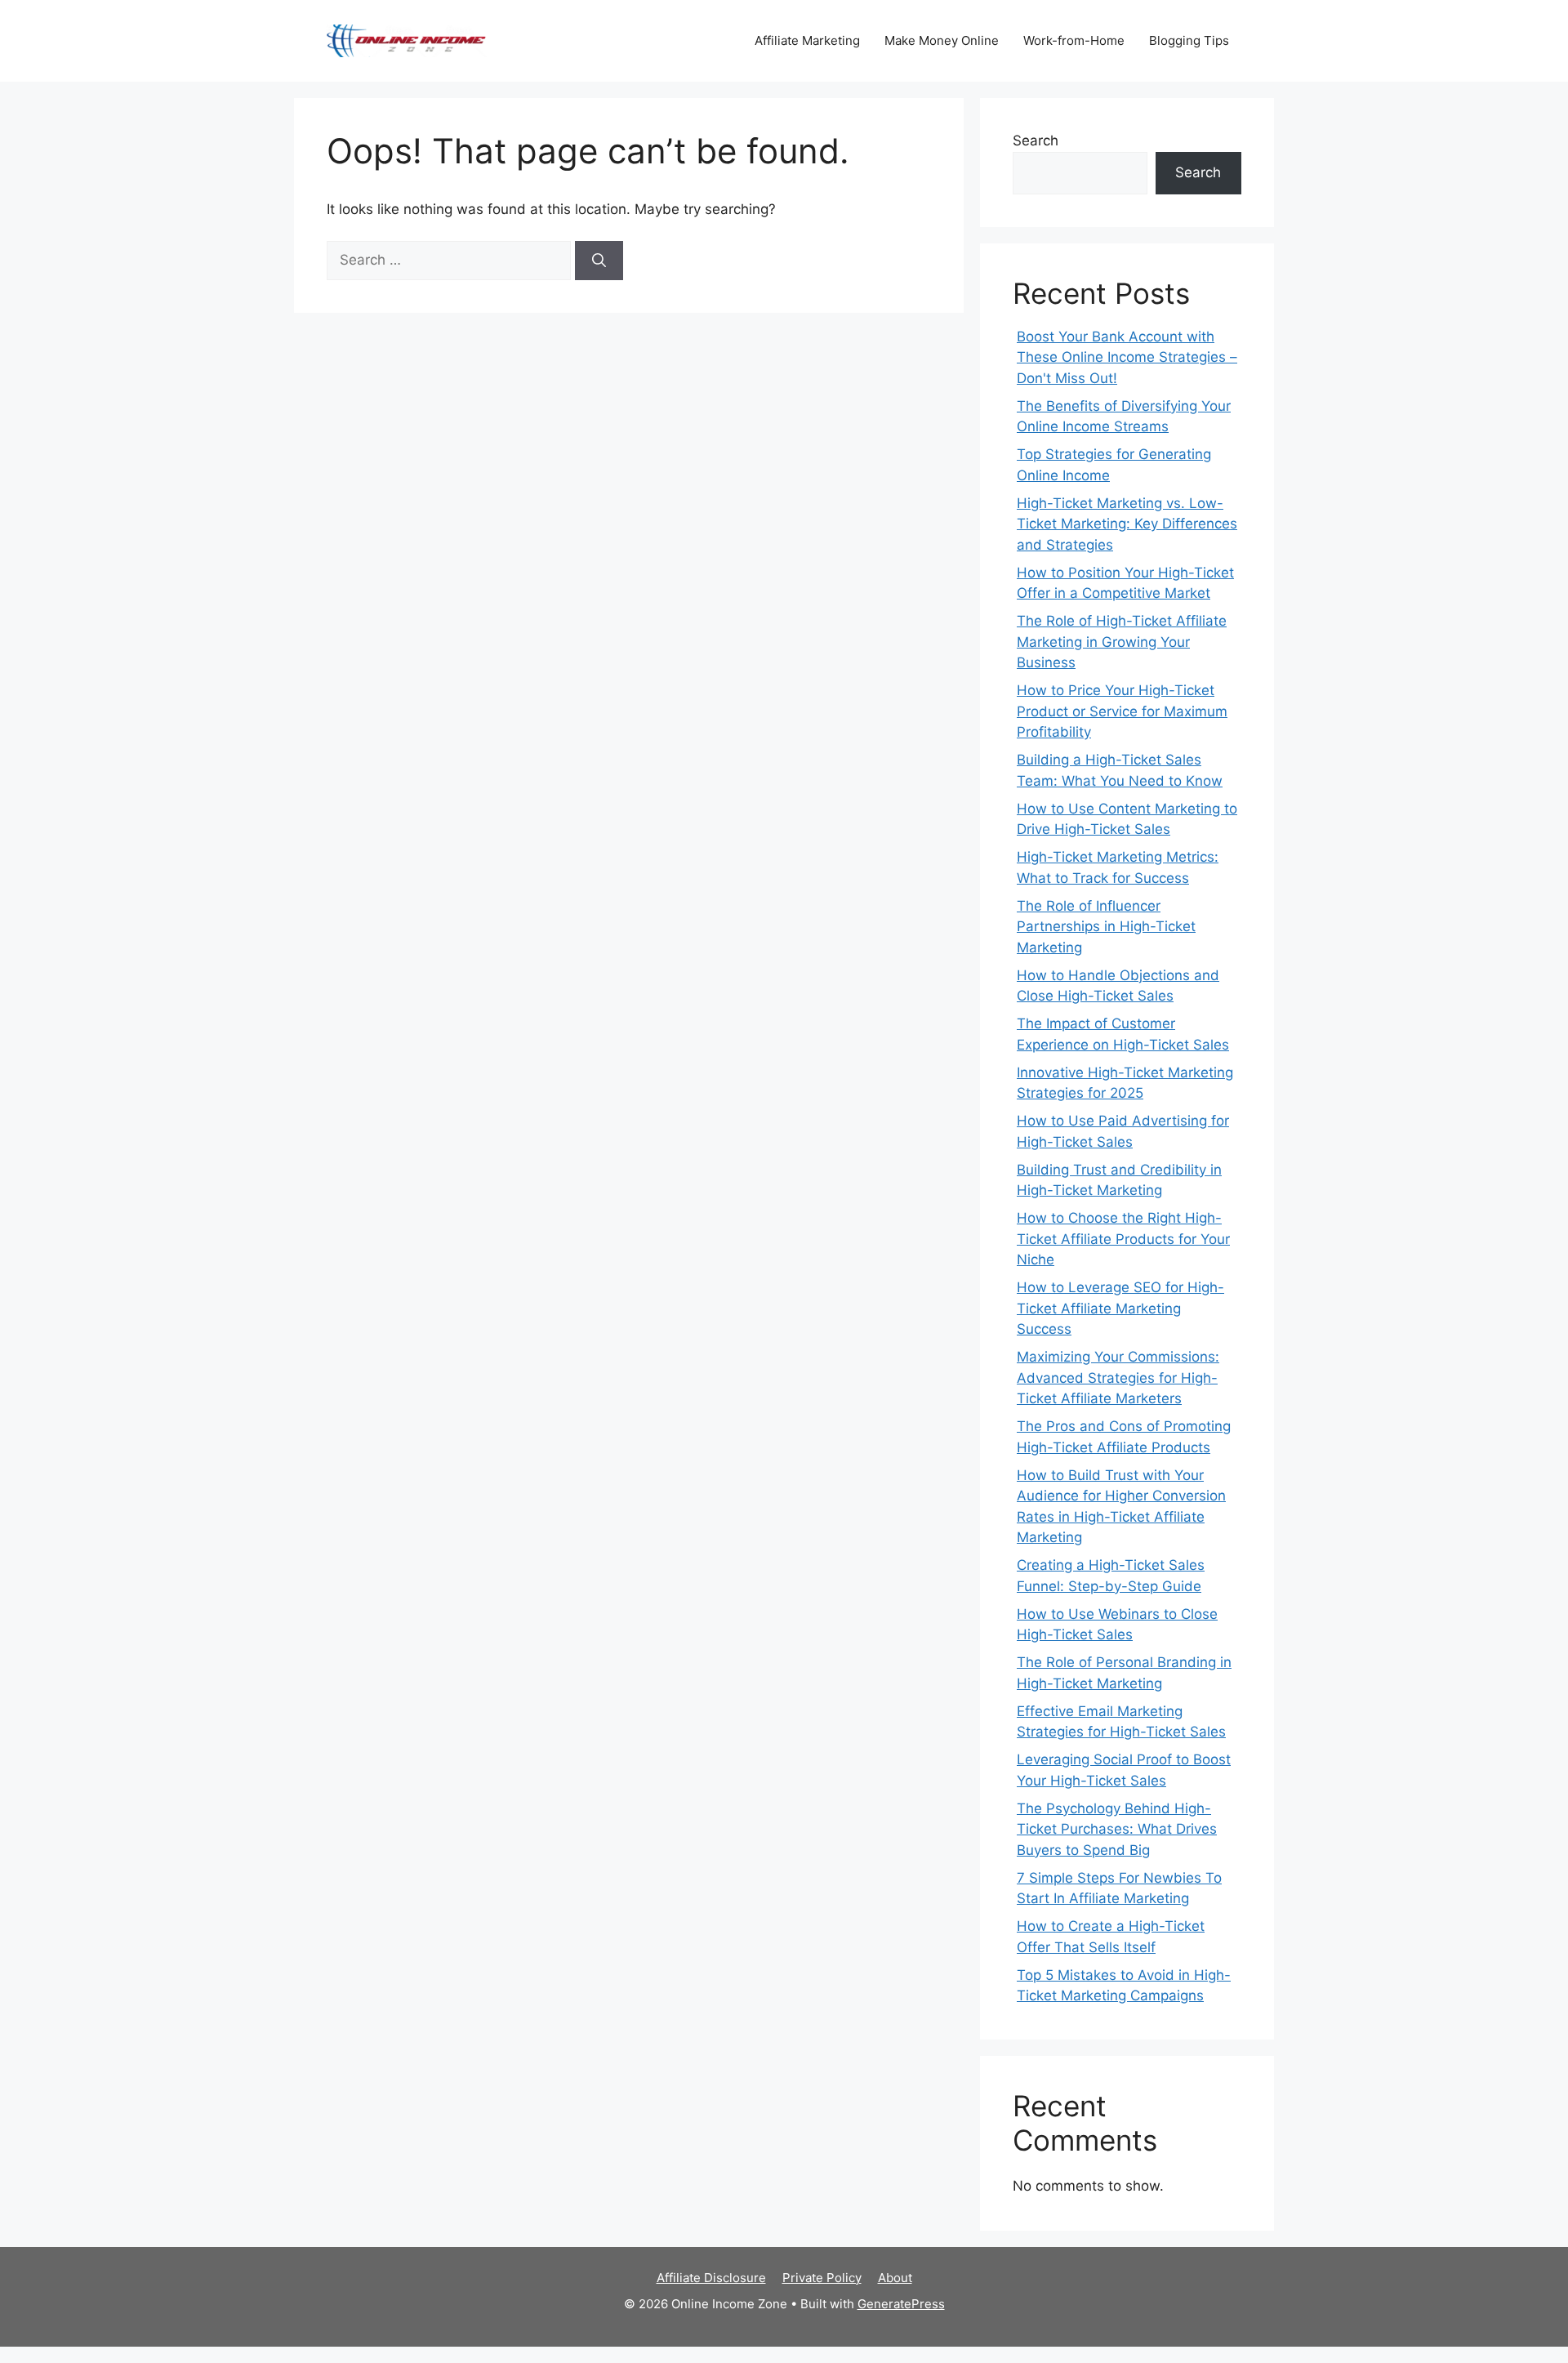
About (895, 2278)
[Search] (599, 261)
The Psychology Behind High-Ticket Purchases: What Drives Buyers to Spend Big (1117, 1829)
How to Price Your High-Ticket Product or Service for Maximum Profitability (1122, 711)
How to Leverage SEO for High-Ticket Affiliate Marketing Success (1120, 1308)
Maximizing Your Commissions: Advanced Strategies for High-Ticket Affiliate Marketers (1118, 1378)
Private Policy (822, 2278)
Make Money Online (942, 40)
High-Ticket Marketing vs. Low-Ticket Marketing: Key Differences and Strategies (1127, 524)
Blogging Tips (1189, 40)
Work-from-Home (1074, 40)
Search (1036, 140)
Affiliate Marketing (807, 40)
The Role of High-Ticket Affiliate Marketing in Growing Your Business (1122, 642)
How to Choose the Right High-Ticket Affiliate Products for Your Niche (1123, 1239)
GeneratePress (901, 2304)
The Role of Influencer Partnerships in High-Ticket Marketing (1106, 927)
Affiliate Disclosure (711, 2278)
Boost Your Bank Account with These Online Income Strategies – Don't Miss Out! (1127, 357)
